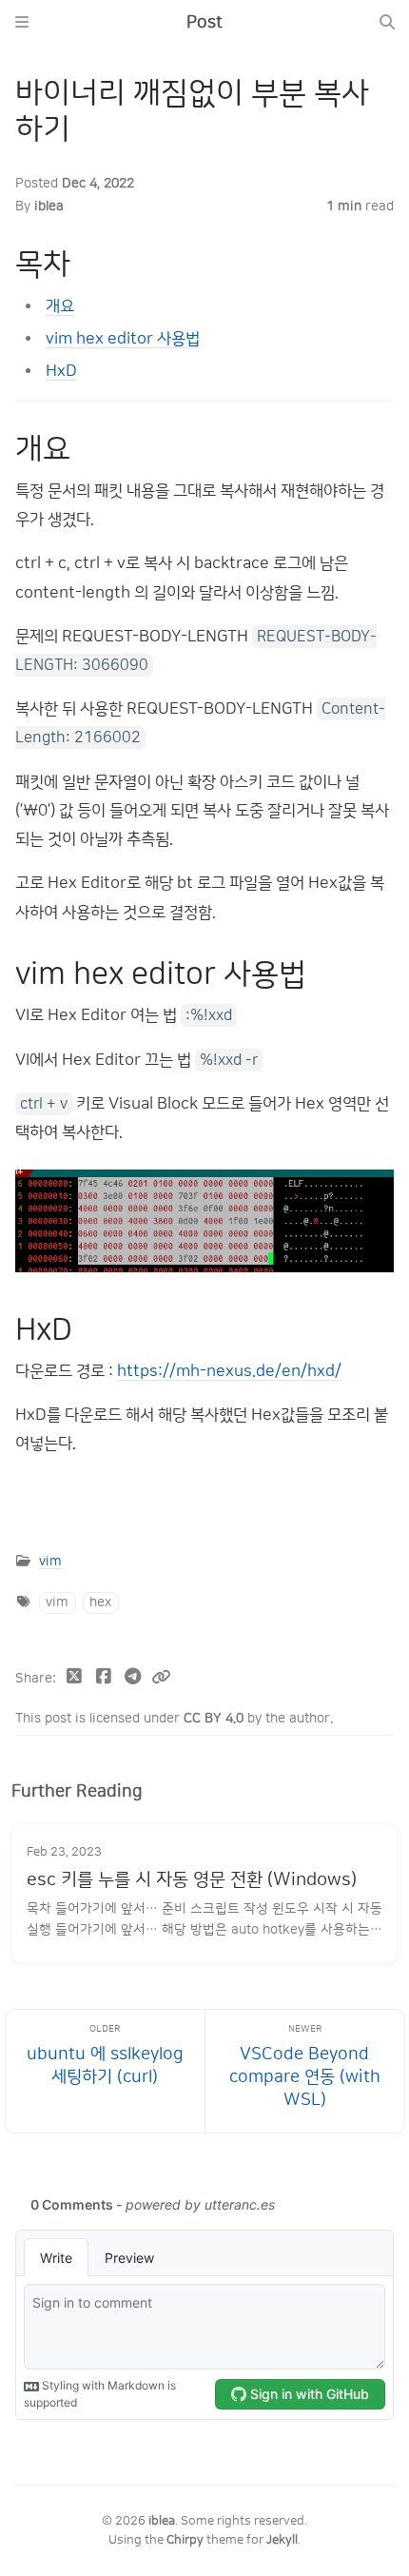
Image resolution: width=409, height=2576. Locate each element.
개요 (60, 306)
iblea (49, 206)
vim (50, 1561)
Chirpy (185, 2540)
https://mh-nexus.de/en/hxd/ (229, 1371)
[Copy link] (161, 1679)
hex (100, 1602)
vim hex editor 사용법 (123, 338)
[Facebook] (104, 1679)
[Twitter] (75, 1679)
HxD (61, 371)
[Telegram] (133, 1679)
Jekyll (282, 2540)
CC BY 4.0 (215, 1718)
